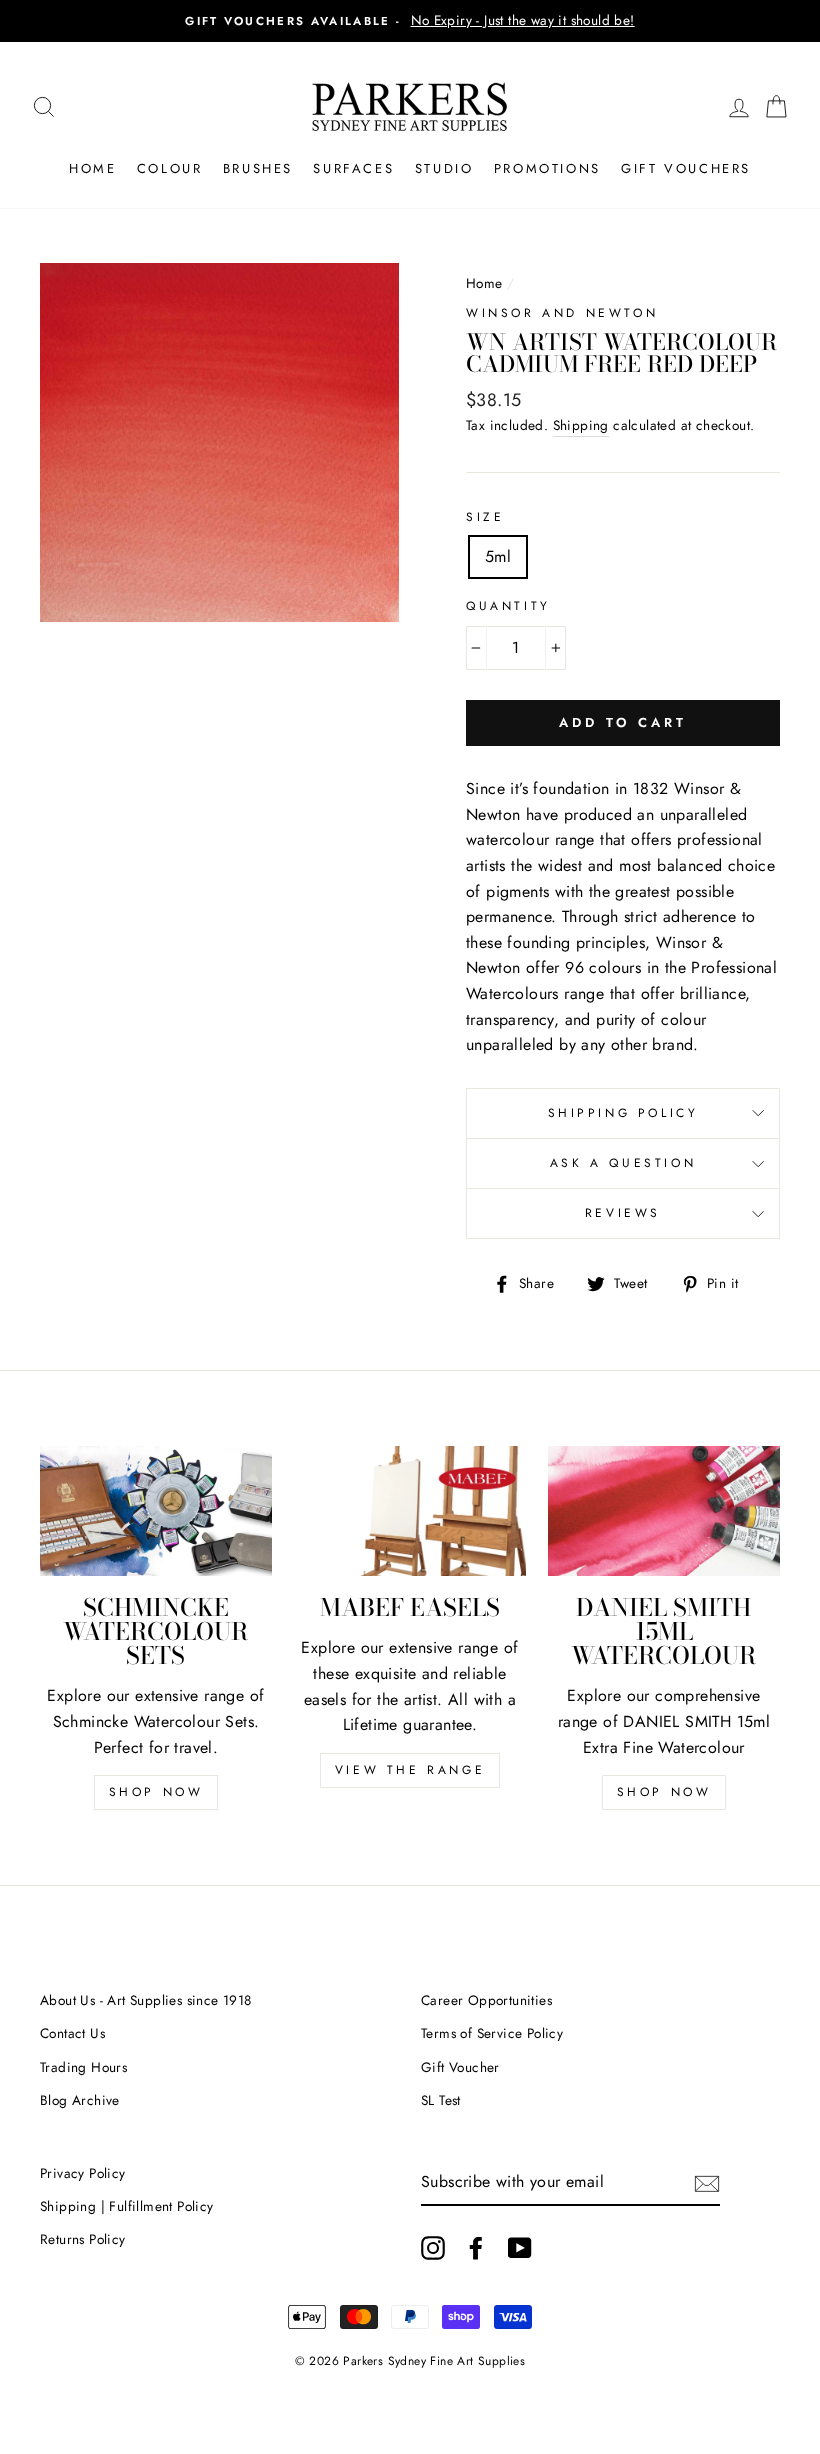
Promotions (547, 168)
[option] (410, 21)
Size (485, 517)
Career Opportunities (486, 2000)
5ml (498, 556)
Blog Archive (80, 2100)
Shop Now (156, 1792)
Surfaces (353, 168)
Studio (444, 168)
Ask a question (623, 1163)
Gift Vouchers (686, 168)
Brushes (258, 168)
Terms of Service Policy (492, 2033)
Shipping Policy (623, 1113)
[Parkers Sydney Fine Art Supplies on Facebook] (476, 2248)
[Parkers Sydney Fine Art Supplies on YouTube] (520, 2248)
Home (92, 168)
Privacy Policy (83, 2173)
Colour (170, 168)
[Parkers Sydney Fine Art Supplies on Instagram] (433, 2248)
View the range (410, 1770)
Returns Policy (83, 2239)
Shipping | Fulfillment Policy (127, 2206)
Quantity (508, 606)
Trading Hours (83, 2067)
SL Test (441, 2100)
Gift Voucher (460, 2067)
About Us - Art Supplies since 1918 (146, 2000)
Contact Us (72, 2033)
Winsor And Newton (562, 313)
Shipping (581, 425)
